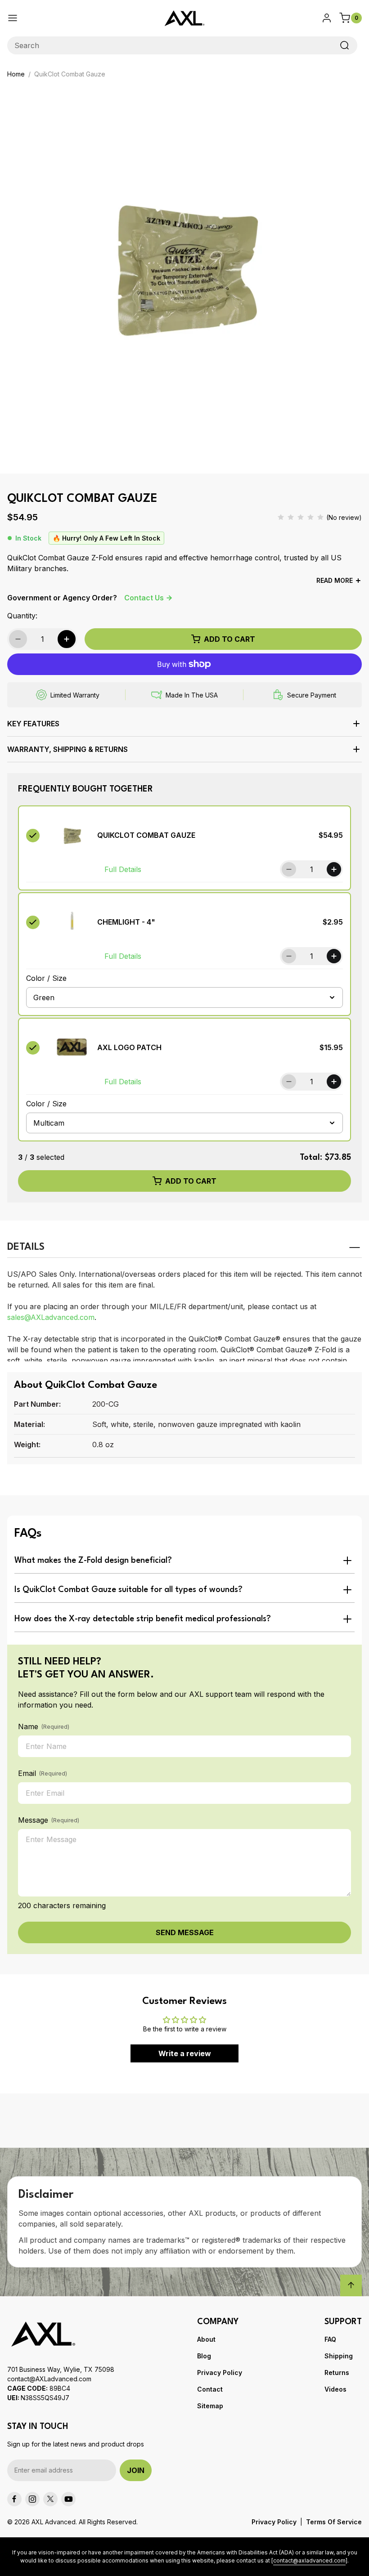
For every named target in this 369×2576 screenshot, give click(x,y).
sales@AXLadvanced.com (51, 1317)
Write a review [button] (185, 2053)
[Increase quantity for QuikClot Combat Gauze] (67, 639)
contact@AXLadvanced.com (49, 2379)
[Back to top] (351, 2285)
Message (49, 1820)
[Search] (345, 45)
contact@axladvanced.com (309, 2560)
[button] (184, 727)
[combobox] (182, 45)
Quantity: (22, 616)
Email (43, 1773)
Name (44, 1726)
